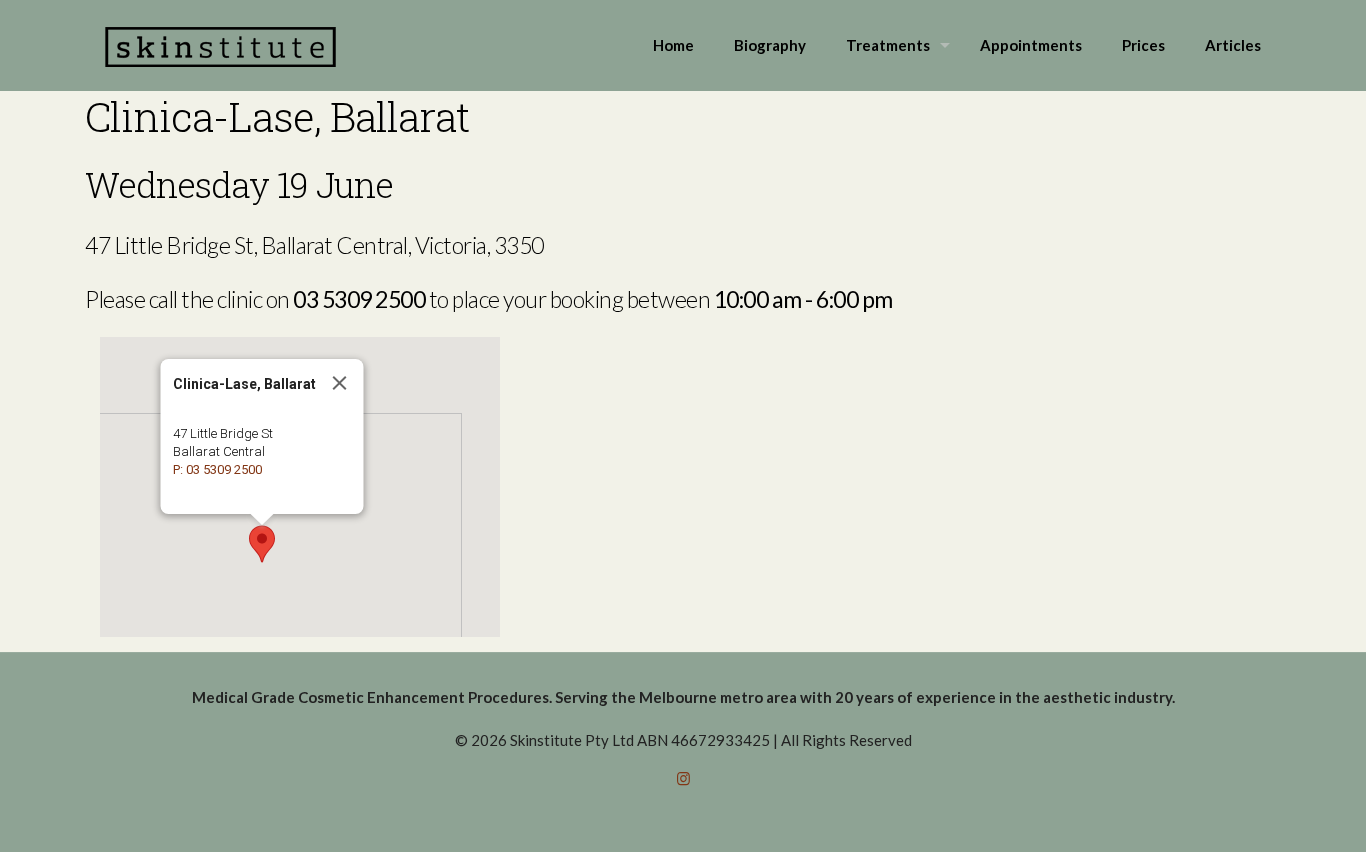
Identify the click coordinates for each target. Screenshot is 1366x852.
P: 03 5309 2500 (217, 469)
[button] (262, 544)
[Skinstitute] (220, 45)
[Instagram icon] (683, 778)
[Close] (340, 383)
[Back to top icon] (1270, 811)
